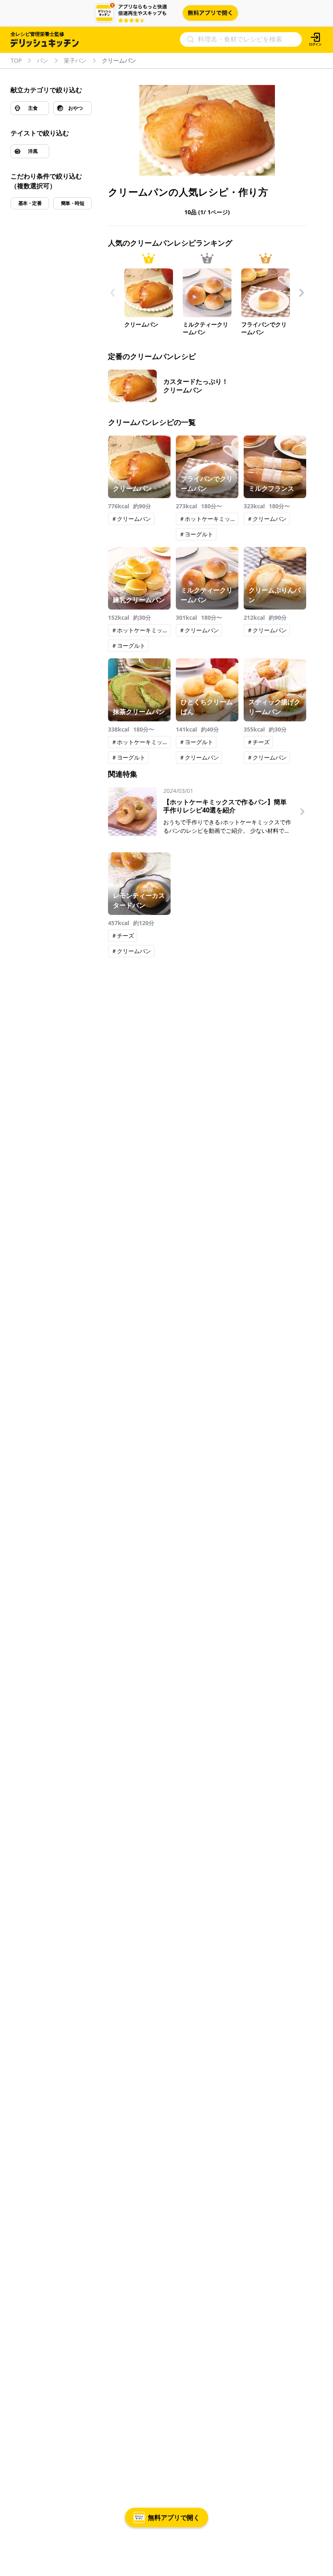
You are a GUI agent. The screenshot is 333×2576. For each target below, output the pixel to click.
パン (43, 61)
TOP (16, 61)
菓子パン (75, 61)
